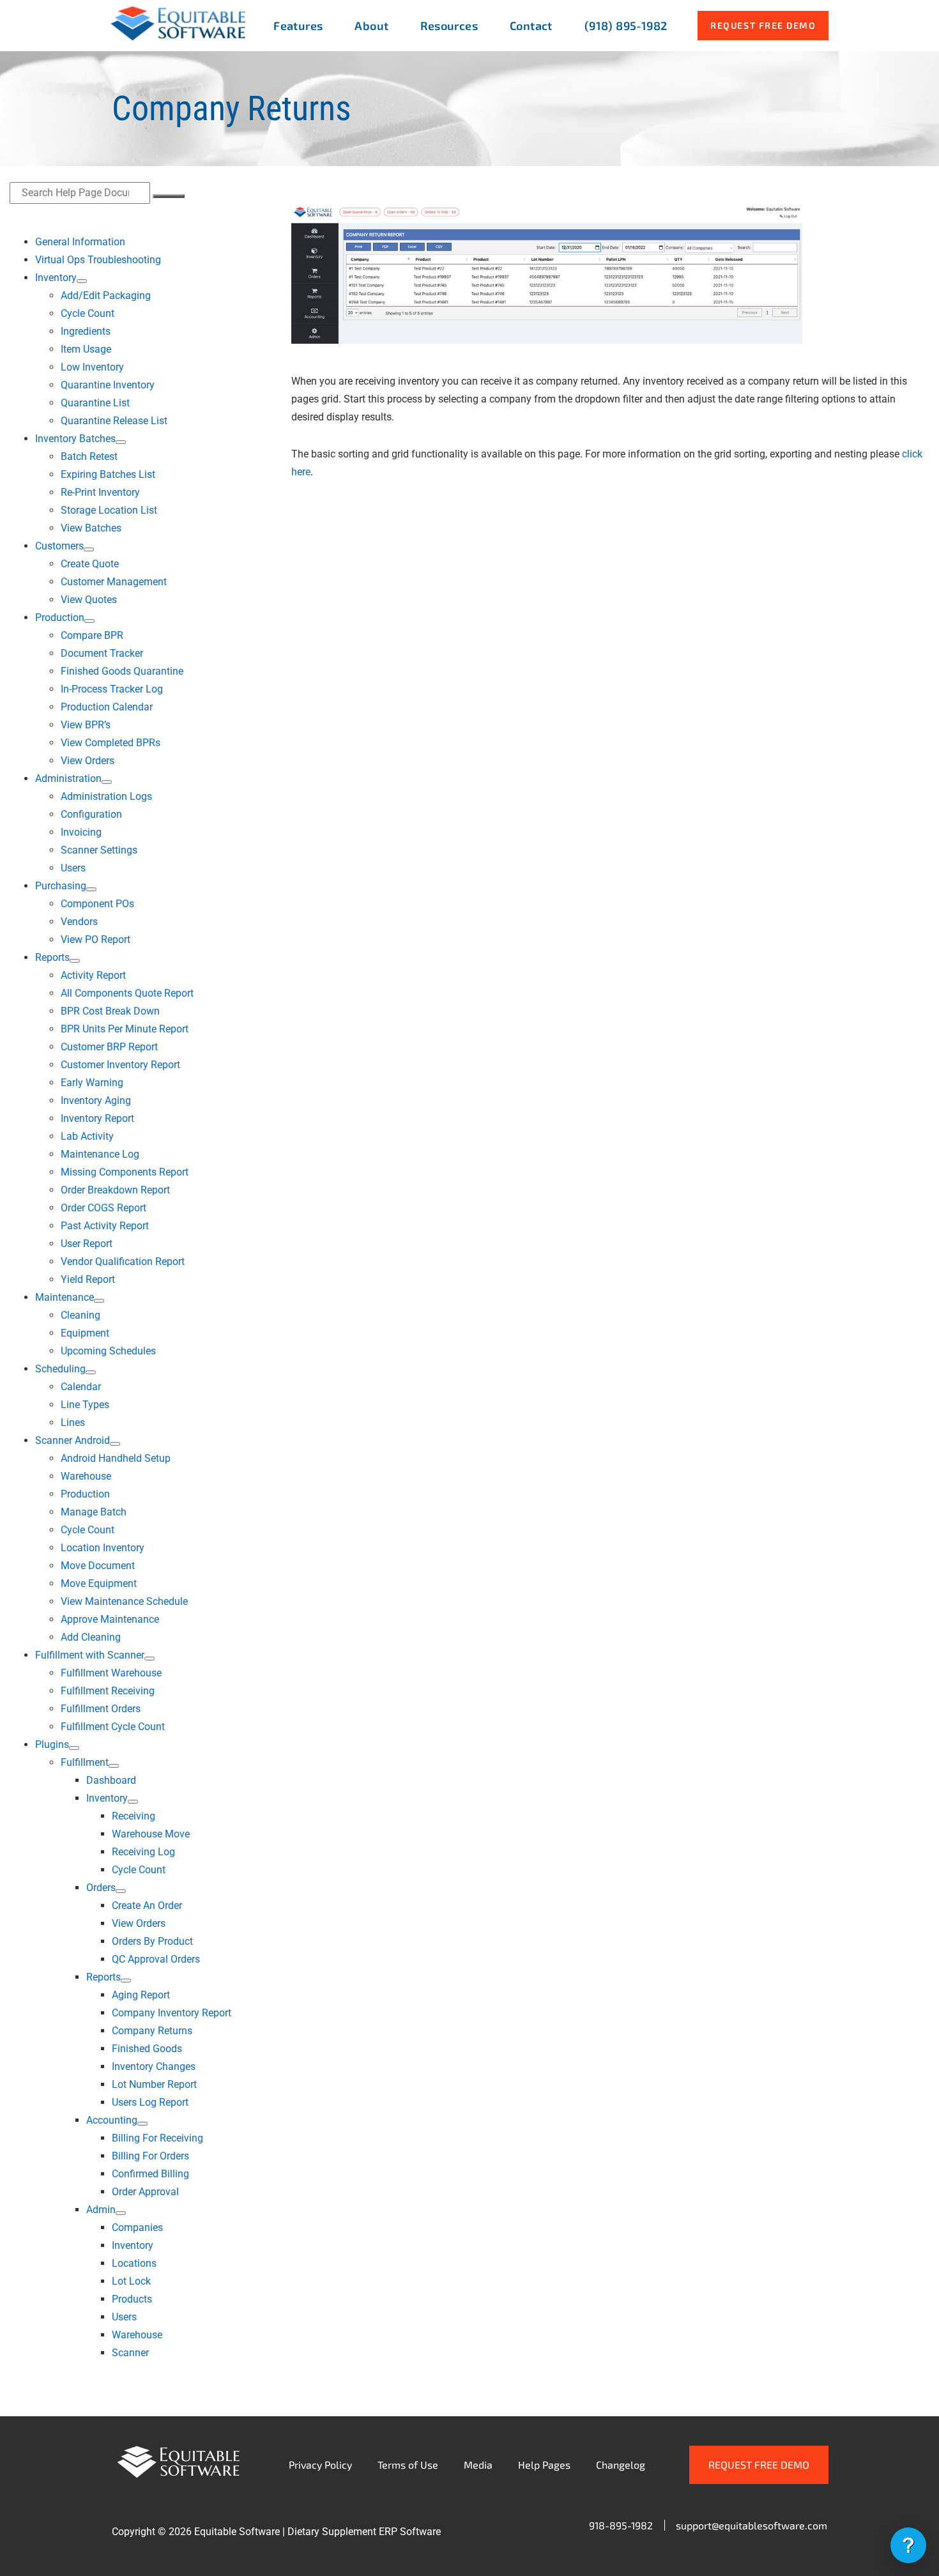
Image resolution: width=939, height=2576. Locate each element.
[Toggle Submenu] (82, 281)
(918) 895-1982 (626, 26)
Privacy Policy (320, 2465)
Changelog (621, 2465)
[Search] (169, 196)
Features (298, 26)
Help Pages (544, 2465)
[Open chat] (908, 2545)
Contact (531, 26)
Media (478, 2465)
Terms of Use (408, 2465)
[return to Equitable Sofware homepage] (178, 39)
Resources (449, 26)
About (371, 26)
